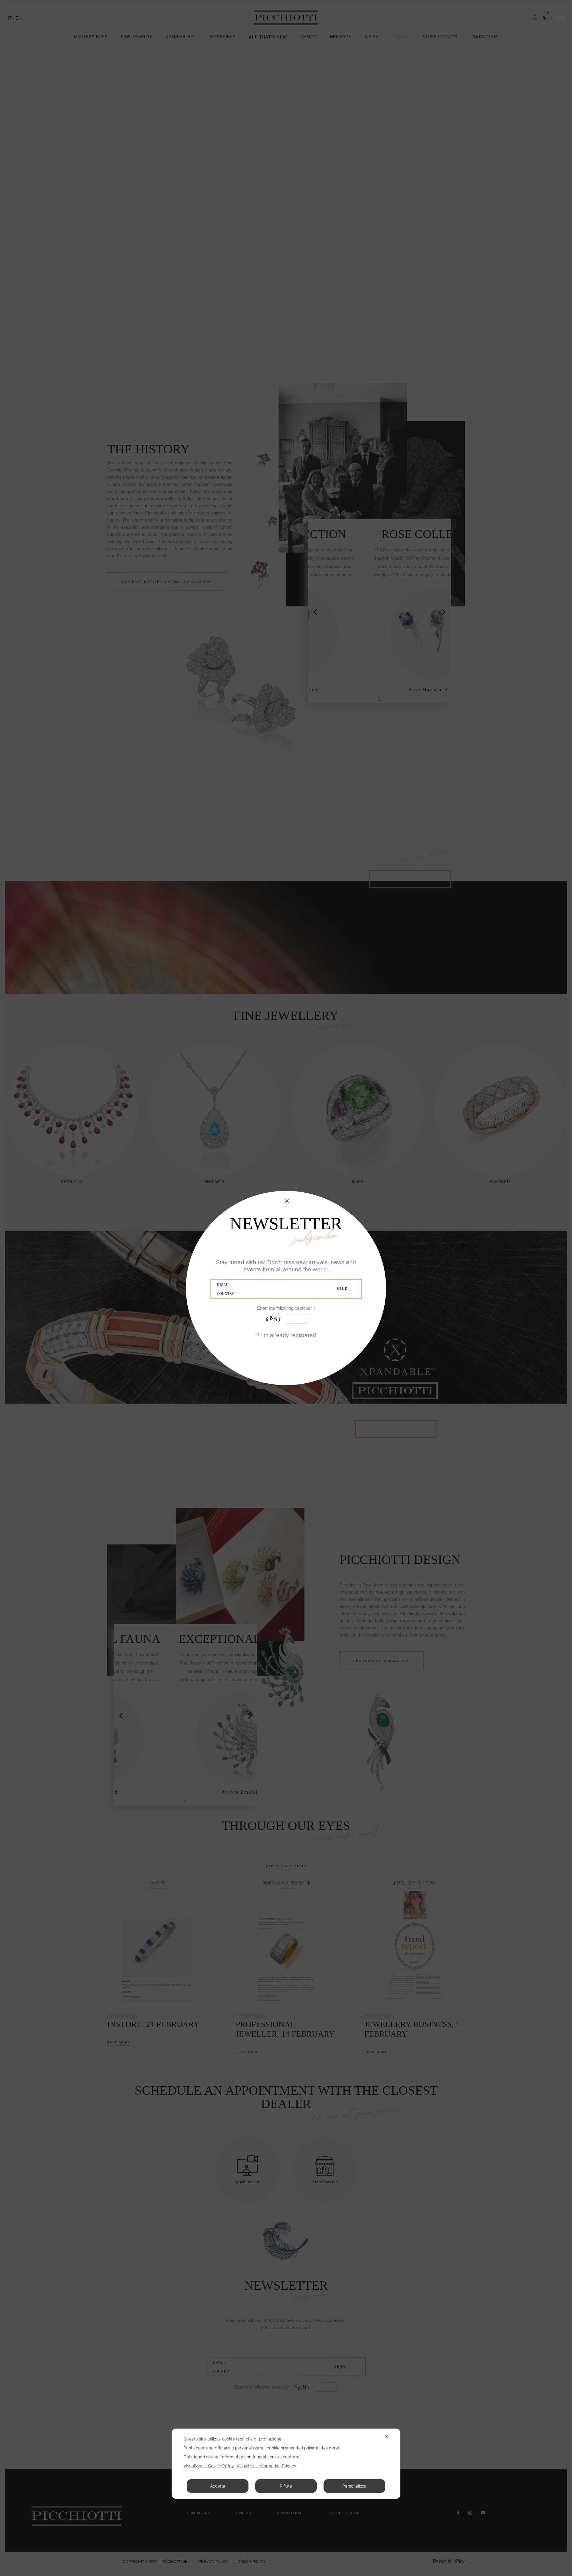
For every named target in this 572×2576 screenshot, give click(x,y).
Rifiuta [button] (286, 2486)
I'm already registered (289, 1335)
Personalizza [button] (354, 2486)
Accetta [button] (218, 2486)
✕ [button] (387, 2436)
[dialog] (286, 2464)
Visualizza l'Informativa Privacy (267, 2466)
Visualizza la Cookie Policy (209, 2466)
